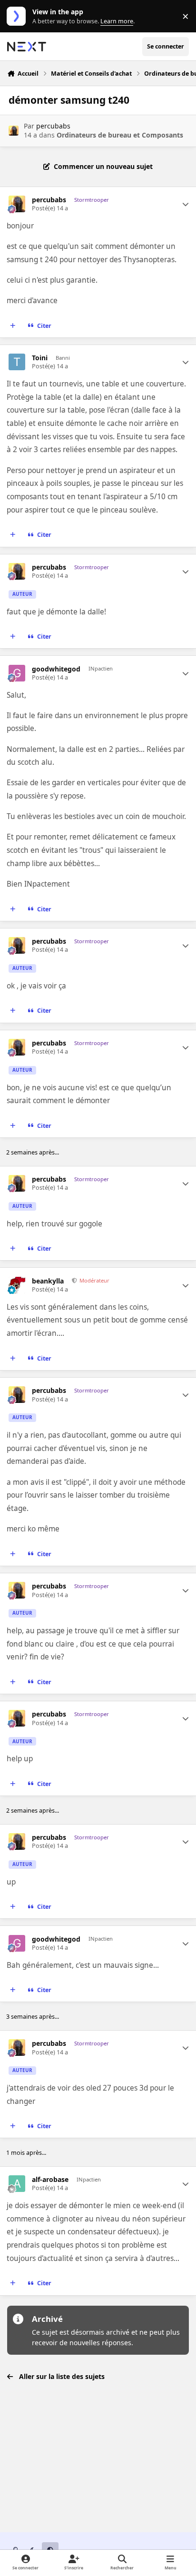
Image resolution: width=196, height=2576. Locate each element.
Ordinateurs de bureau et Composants (120, 135)
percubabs (53, 126)
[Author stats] (186, 204)
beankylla (48, 1281)
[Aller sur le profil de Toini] (17, 362)
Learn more (18, 16)
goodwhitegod (56, 669)
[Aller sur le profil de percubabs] (14, 131)
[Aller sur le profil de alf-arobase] (17, 2184)
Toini (40, 358)
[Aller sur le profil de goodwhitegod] (17, 673)
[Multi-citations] (13, 326)
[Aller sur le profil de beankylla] (17, 1285)
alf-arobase (50, 2180)
